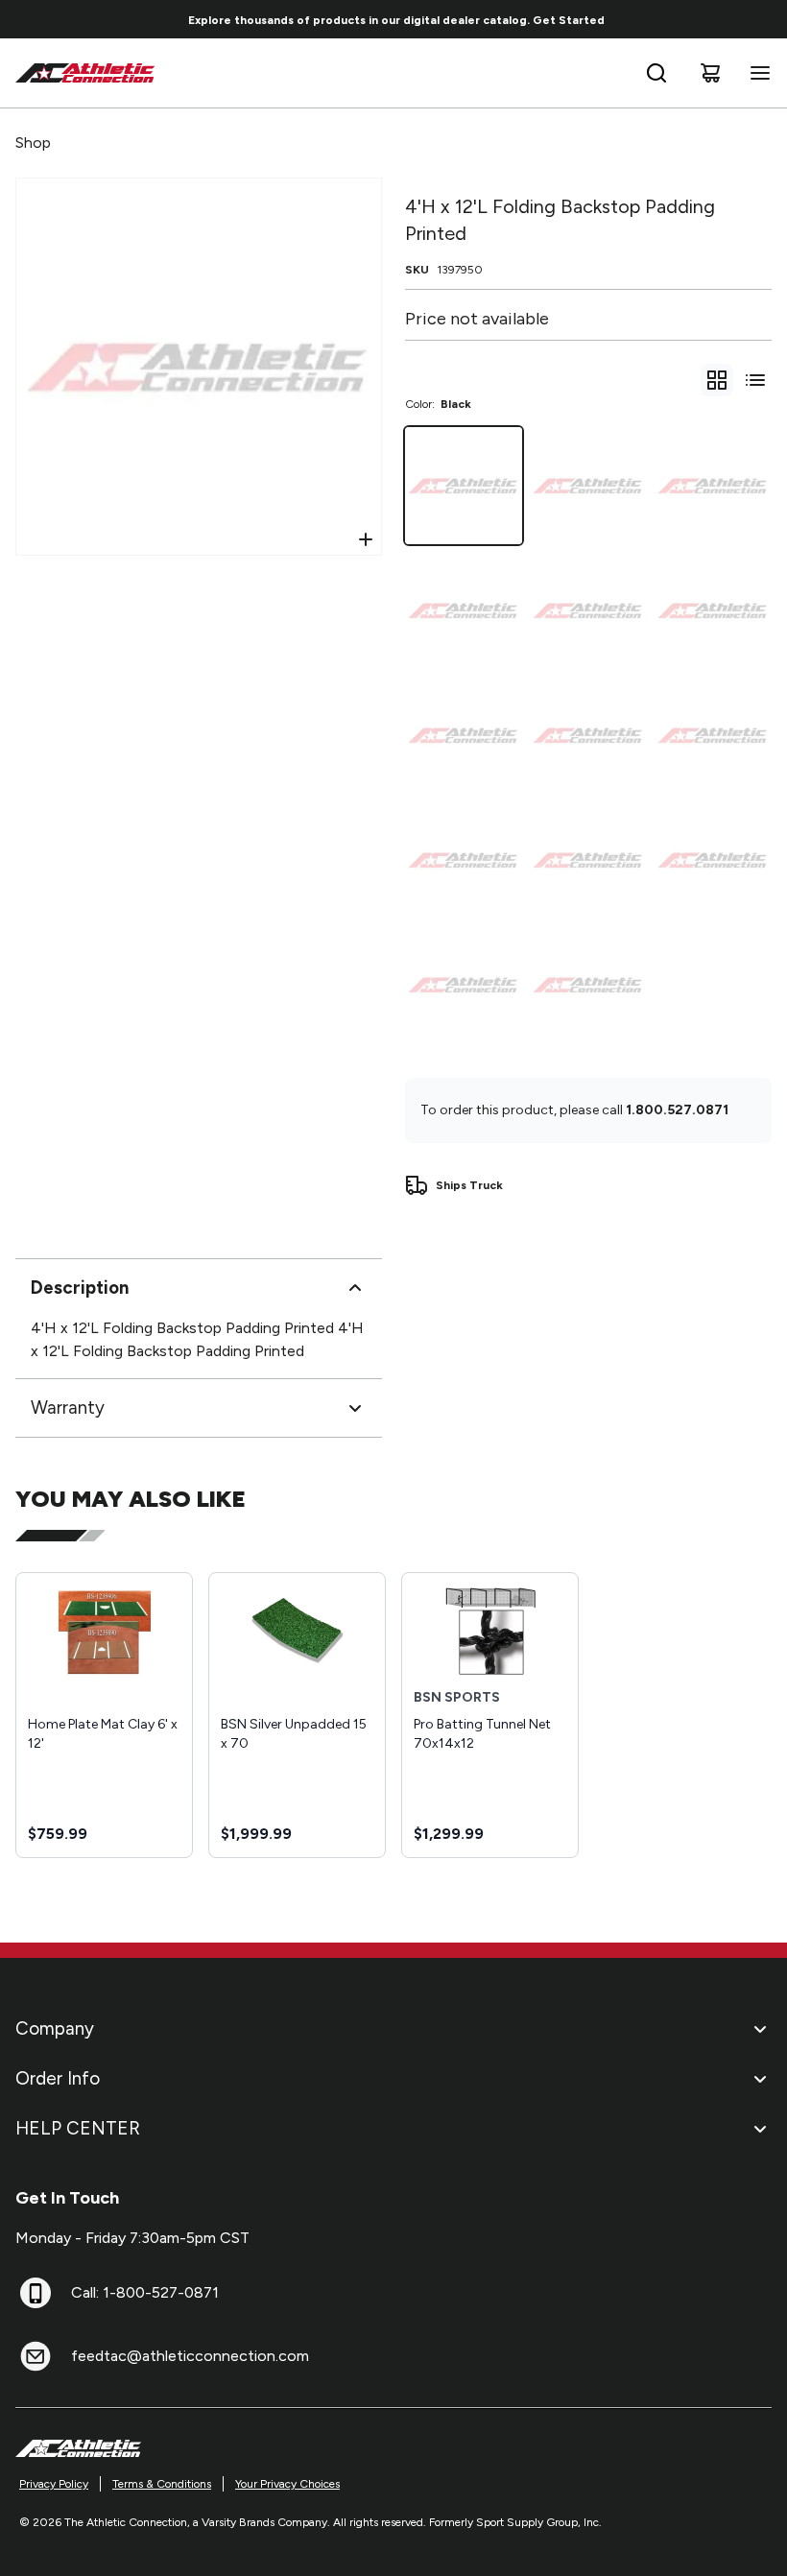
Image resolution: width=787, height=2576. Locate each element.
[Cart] (710, 73)
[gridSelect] (717, 380)
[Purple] (464, 985)
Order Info (58, 2078)
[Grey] (713, 610)
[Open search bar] (656, 73)
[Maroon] (588, 610)
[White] (588, 860)
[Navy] (588, 735)
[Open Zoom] (366, 539)
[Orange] (464, 860)
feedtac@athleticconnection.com (190, 2356)
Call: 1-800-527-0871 (145, 2292)
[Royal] (464, 735)
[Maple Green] (713, 486)
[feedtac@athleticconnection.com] (36, 2356)
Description (80, 1288)
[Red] (588, 486)
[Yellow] (588, 985)
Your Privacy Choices (287, 2484)
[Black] (464, 486)
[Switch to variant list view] (755, 380)
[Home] (85, 73)
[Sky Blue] (713, 735)
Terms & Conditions (162, 2484)
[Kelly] (713, 860)
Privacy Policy (54, 2484)
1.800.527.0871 (677, 1110)
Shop (33, 143)
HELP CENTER (78, 2128)
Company (55, 2028)
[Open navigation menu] (756, 73)
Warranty (68, 1407)
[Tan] (464, 610)
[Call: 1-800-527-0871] (36, 2293)
